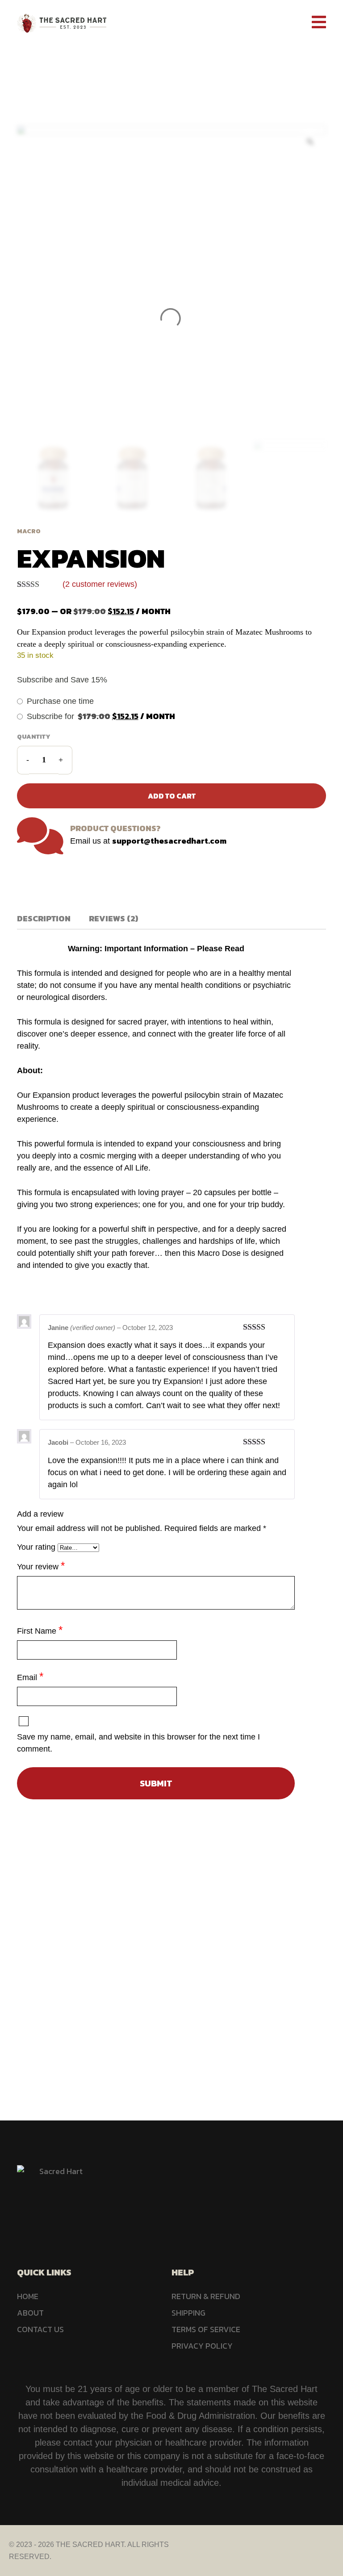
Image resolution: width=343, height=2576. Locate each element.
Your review (41, 1566)
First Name (40, 1630)
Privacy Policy (202, 2346)
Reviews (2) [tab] (113, 918)
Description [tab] (44, 918)
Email (30, 1676)
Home (121, 68)
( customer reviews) (100, 584)
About (30, 2313)
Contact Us (40, 2329)
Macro (158, 68)
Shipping (188, 2313)
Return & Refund (206, 2296)
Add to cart (172, 796)
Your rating (37, 1547)
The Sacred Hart (90, 2545)
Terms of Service (206, 2329)
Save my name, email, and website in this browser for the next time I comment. (138, 1743)
